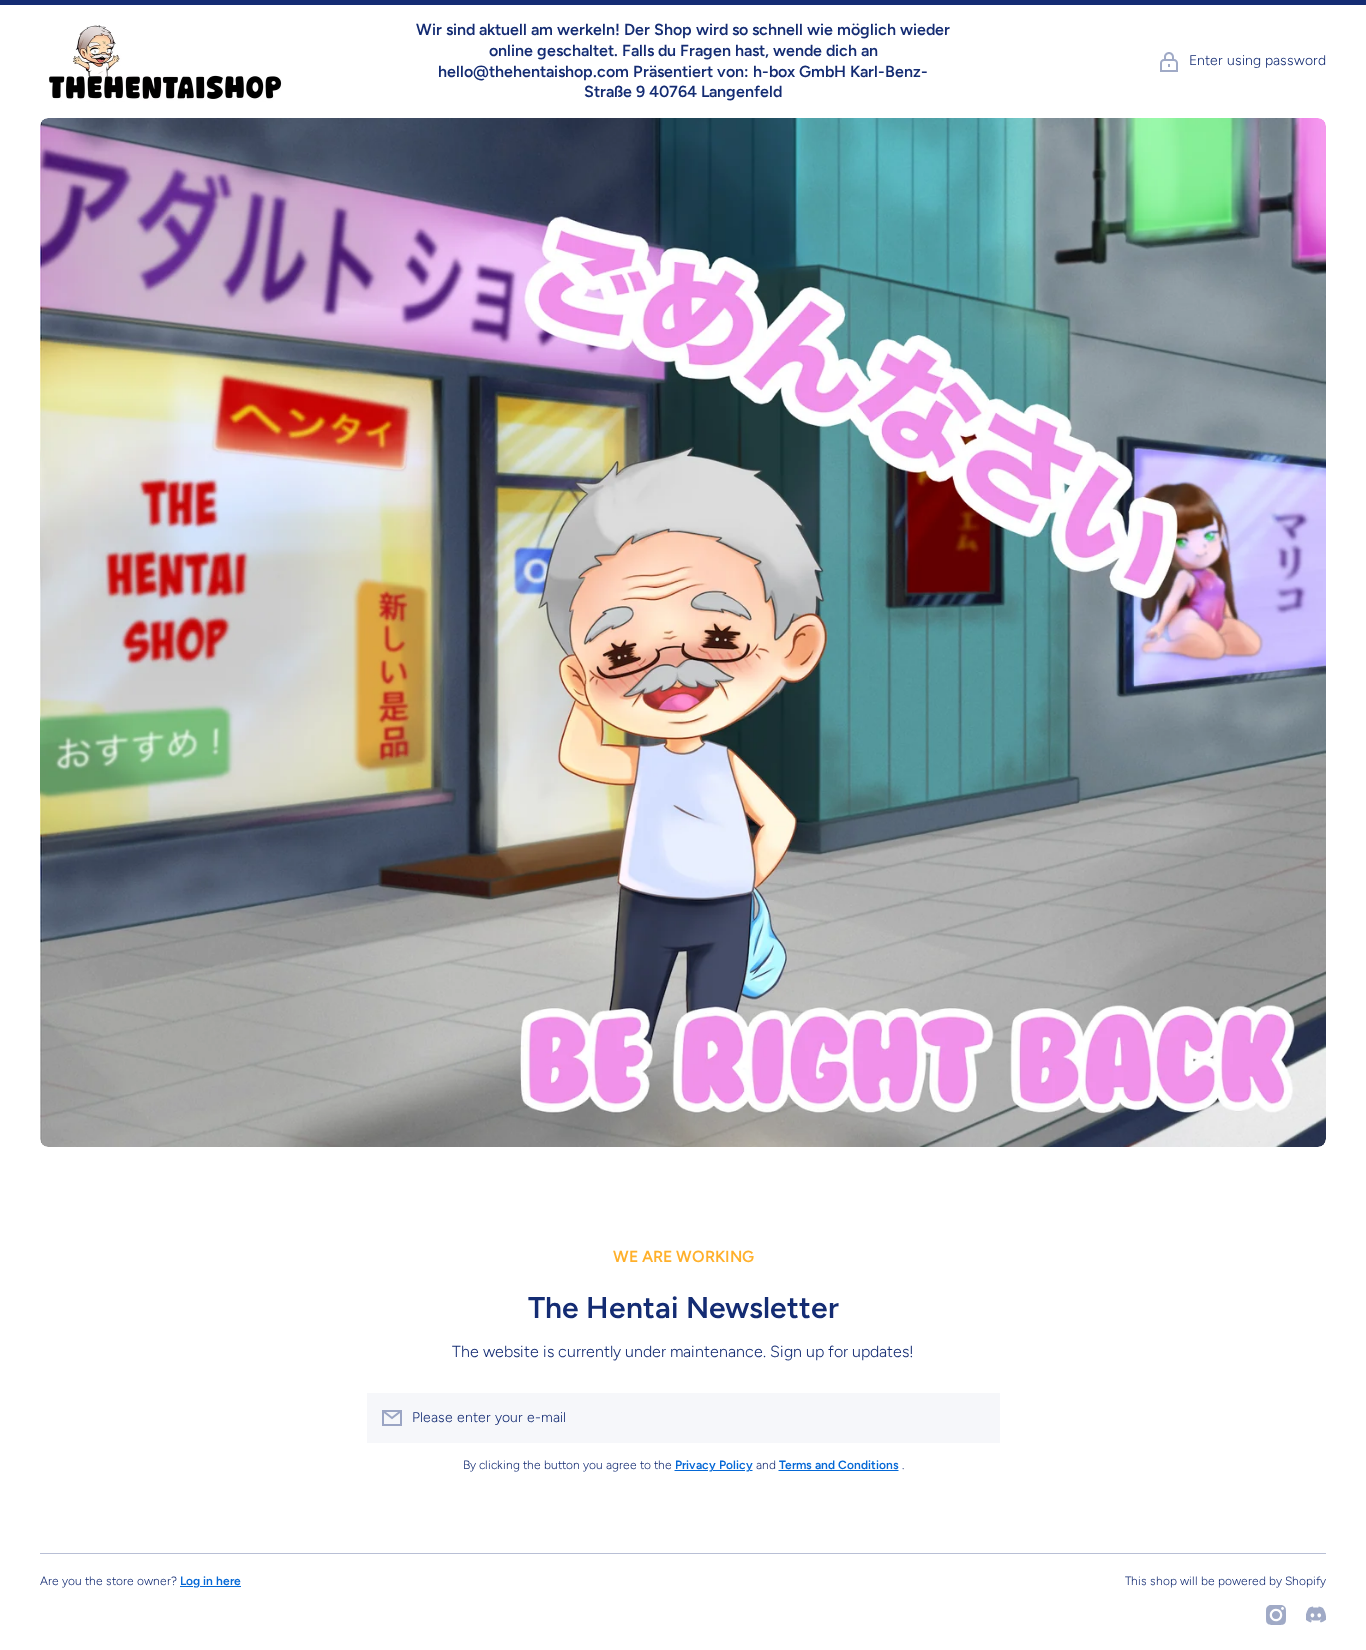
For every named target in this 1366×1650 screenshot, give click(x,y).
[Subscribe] (975, 1418)
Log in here (210, 1581)
